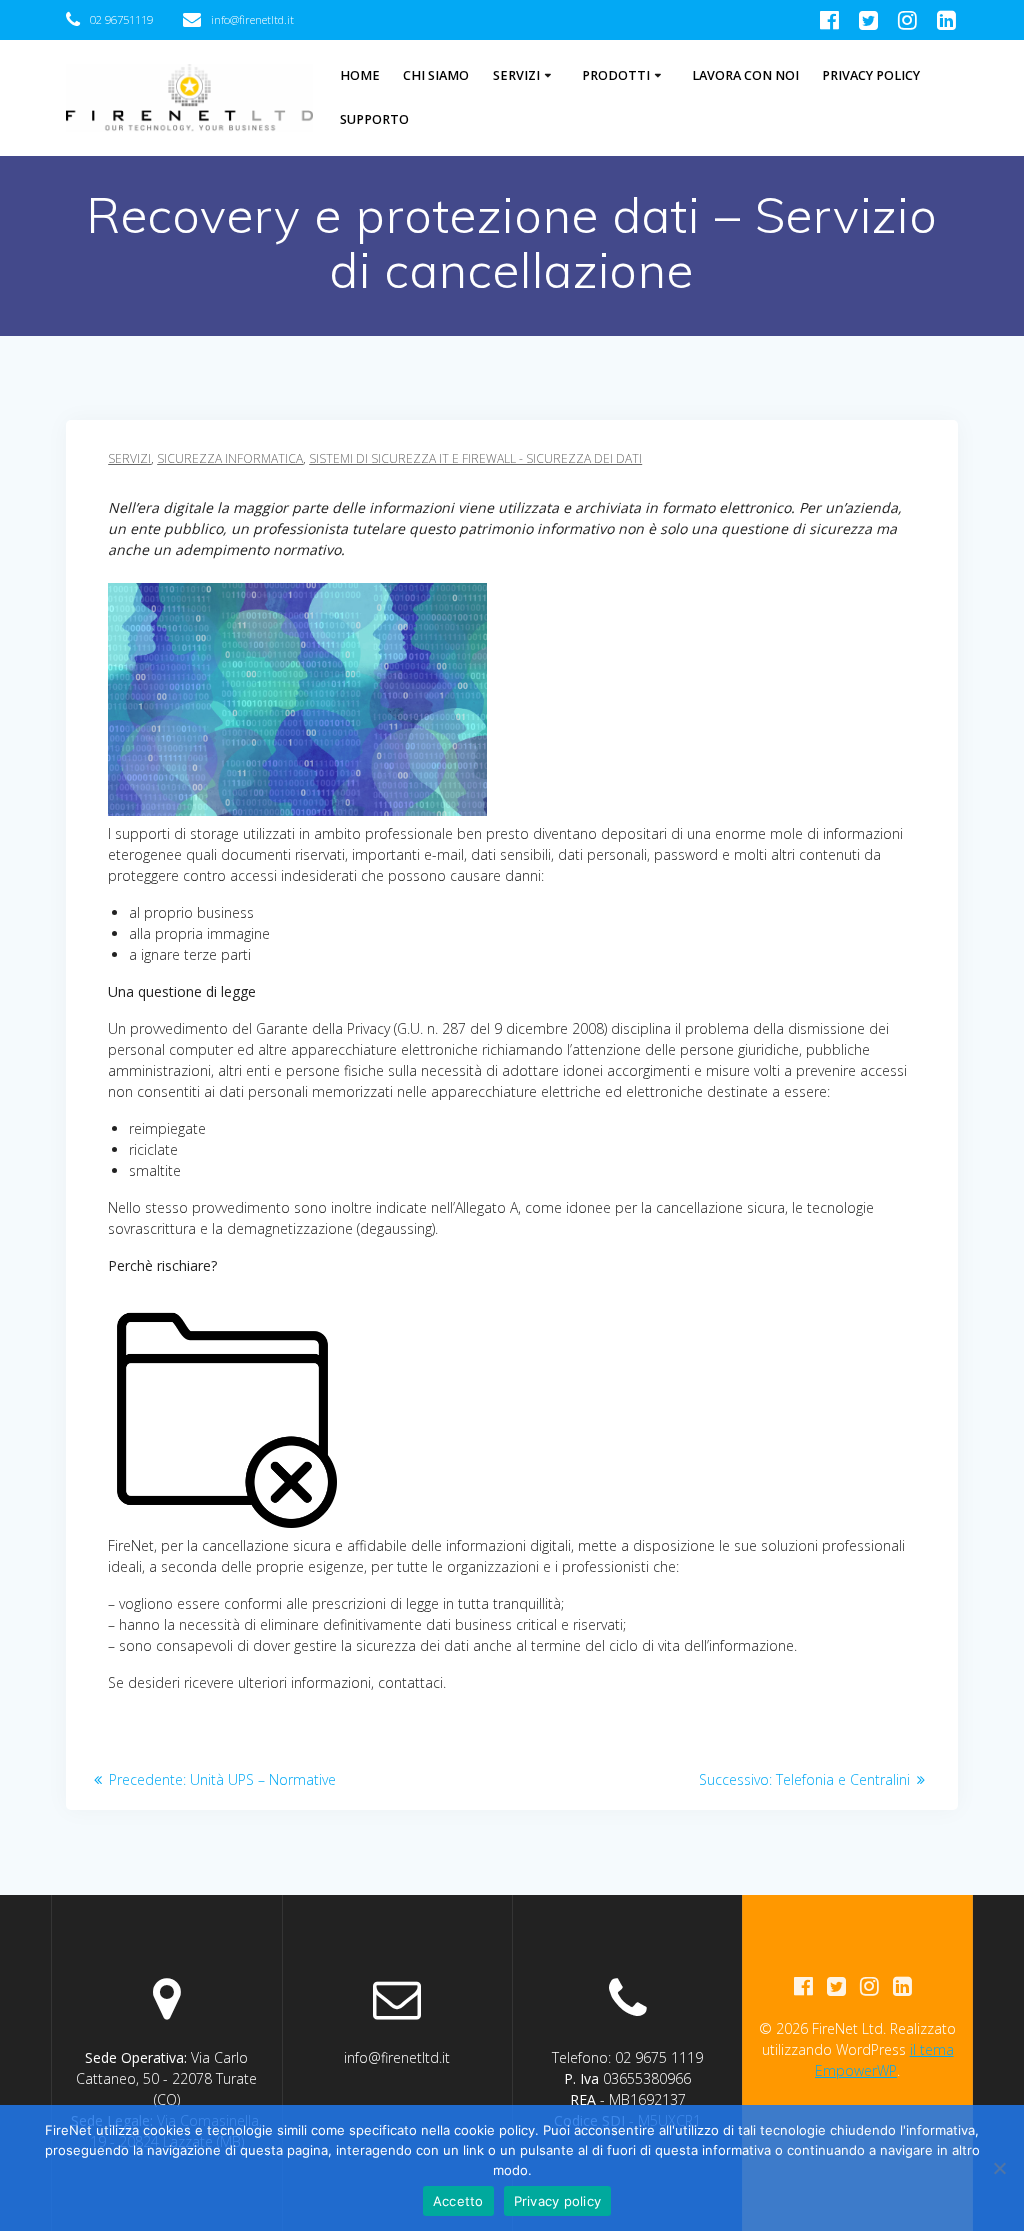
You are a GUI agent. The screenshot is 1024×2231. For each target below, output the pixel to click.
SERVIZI (129, 458)
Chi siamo (436, 75)
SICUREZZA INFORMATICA (230, 458)
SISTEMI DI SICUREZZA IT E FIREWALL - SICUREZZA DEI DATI (475, 458)
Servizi (516, 75)
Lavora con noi (745, 75)
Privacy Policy (871, 75)
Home (360, 75)
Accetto (458, 2201)
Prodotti (616, 75)
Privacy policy (558, 2201)
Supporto (374, 119)
